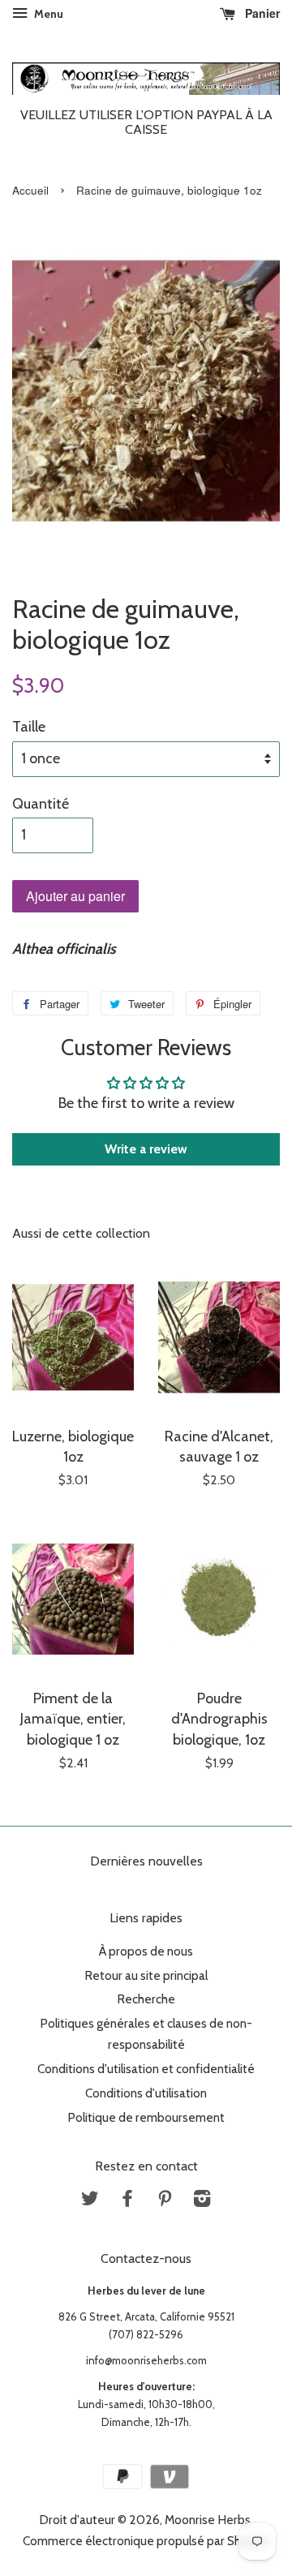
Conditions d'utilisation (146, 2093)
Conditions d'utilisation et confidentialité (146, 2069)
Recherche (146, 1999)
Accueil (30, 190)
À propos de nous (146, 1951)
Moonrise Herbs (208, 2520)
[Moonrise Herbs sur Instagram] (202, 2201)
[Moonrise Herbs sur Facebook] (127, 2201)
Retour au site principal (146, 1975)
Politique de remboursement (146, 2117)
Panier (261, 13)
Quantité (41, 804)
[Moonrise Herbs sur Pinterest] (165, 2201)
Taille (29, 727)
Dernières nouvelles (146, 1861)
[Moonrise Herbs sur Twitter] (90, 2201)
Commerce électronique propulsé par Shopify (146, 2541)
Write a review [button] (146, 1149)
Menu (47, 14)
